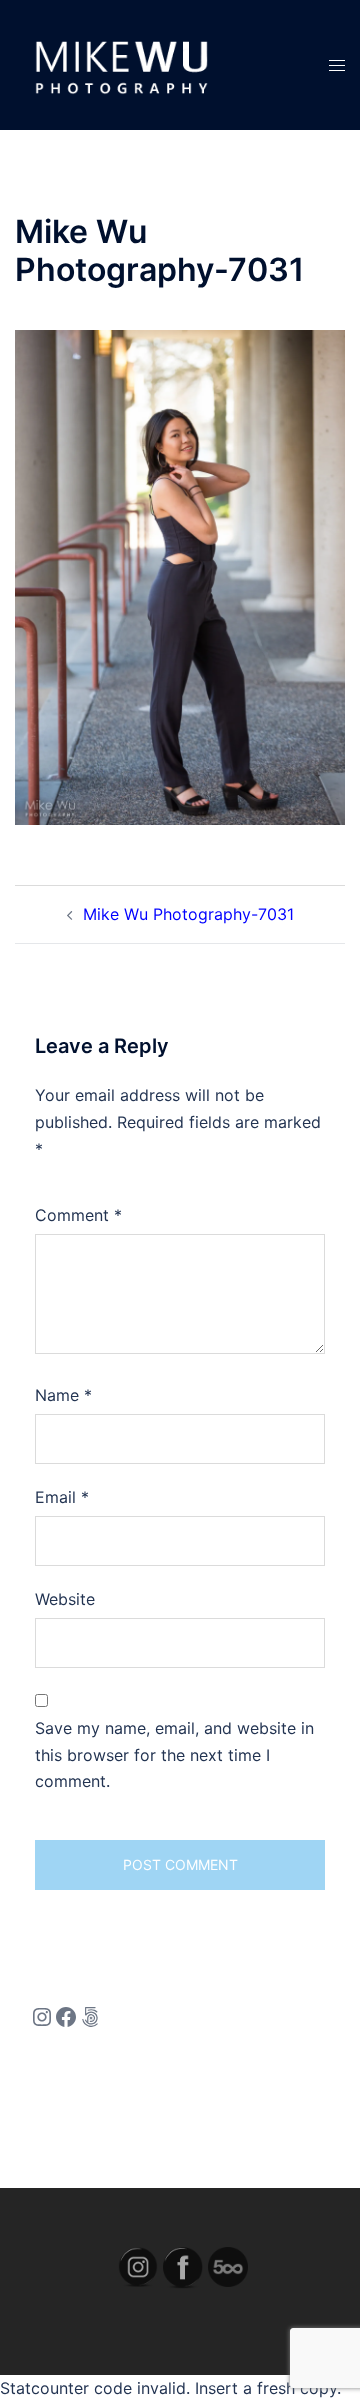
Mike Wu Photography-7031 (188, 914)
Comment (78, 1215)
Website (65, 1599)
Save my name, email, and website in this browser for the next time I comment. (174, 1755)
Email (62, 1497)
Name (63, 1395)
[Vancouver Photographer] (119, 63)
